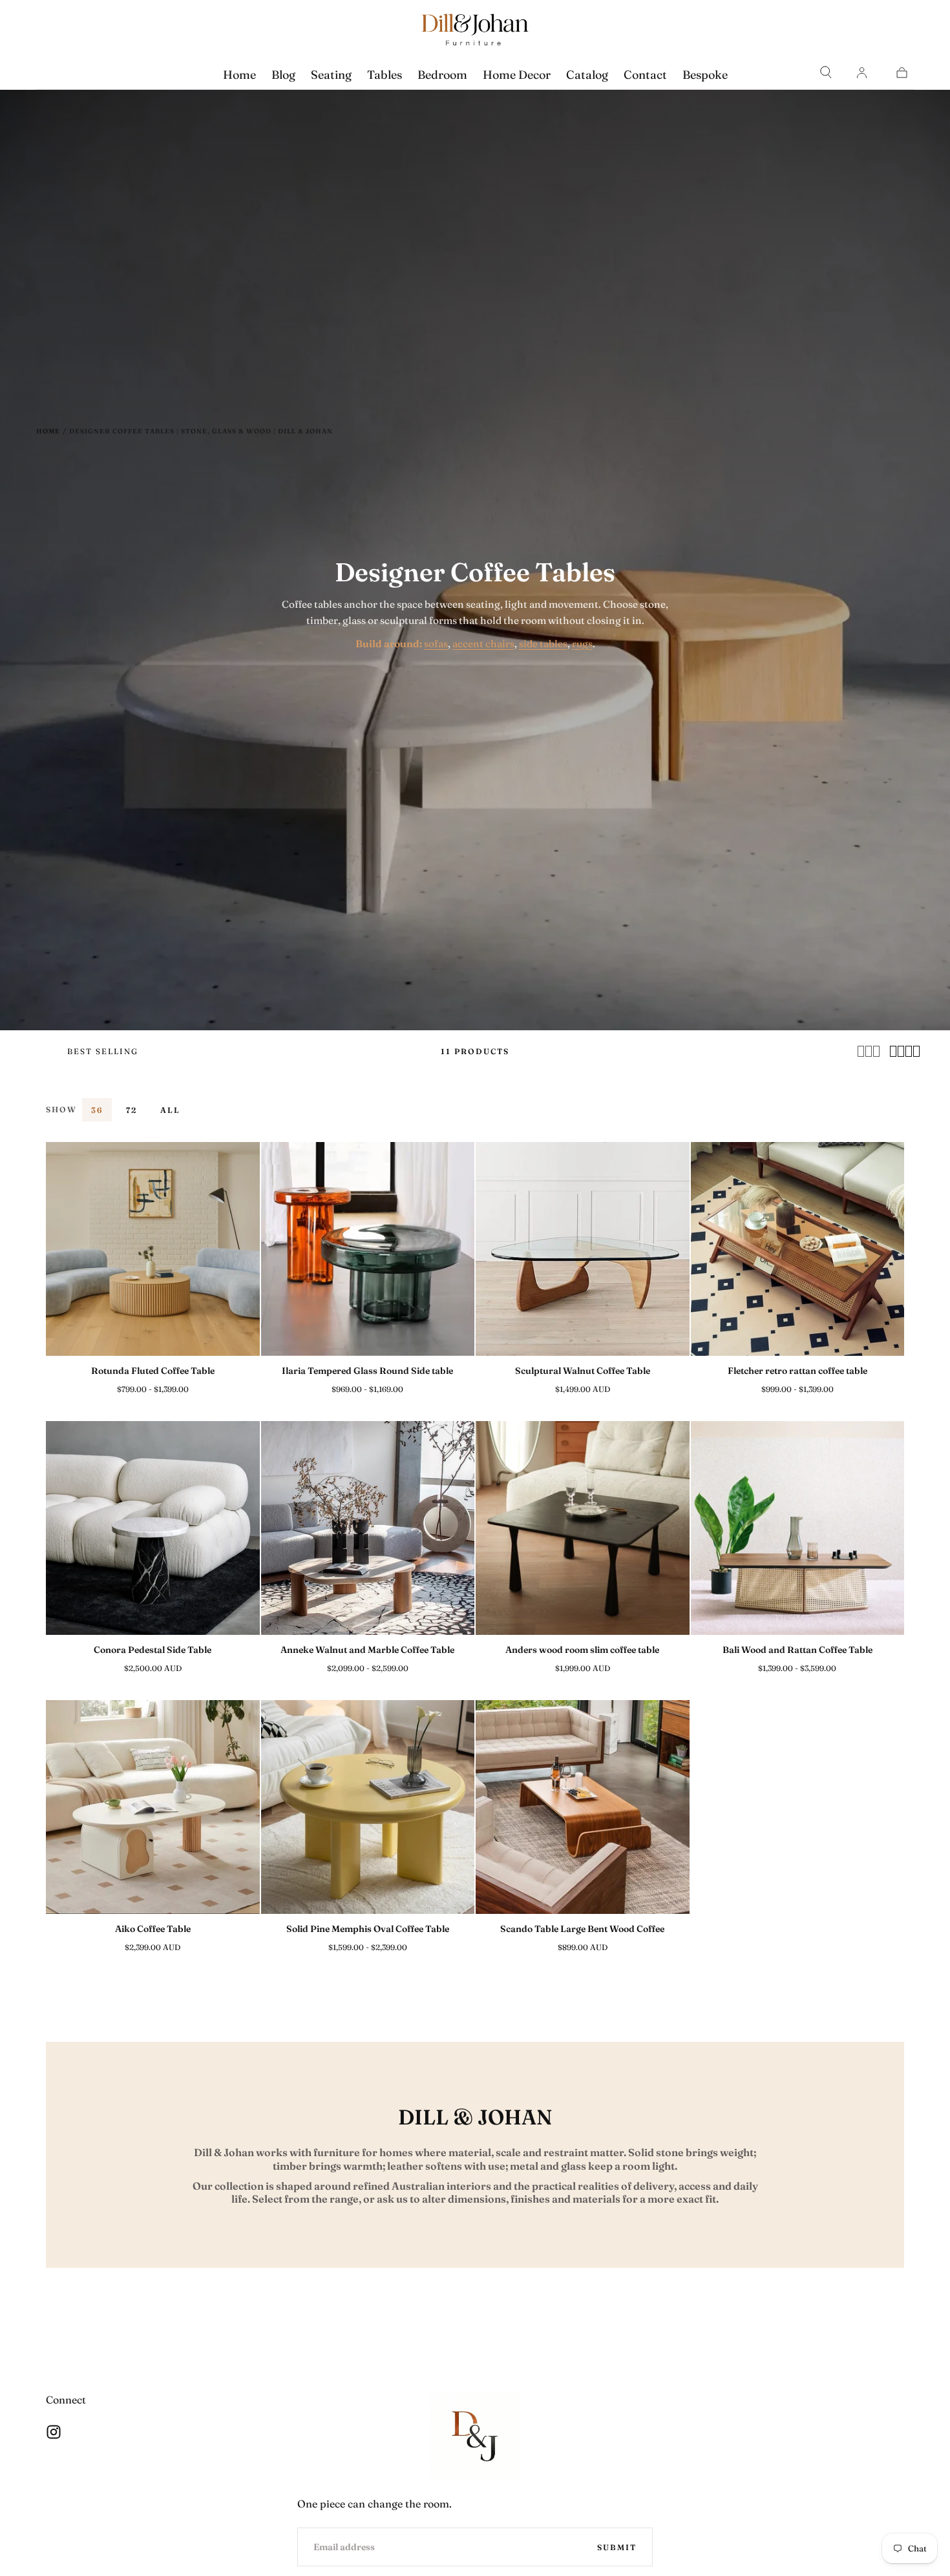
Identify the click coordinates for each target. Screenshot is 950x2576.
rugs (582, 644)
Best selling (103, 1051)
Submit (617, 2547)
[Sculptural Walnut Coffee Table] (583, 1249)
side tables (543, 644)
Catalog (587, 75)
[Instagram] (54, 2432)
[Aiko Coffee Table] (153, 1807)
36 (97, 1110)
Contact (645, 75)
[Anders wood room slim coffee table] (583, 1528)
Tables (385, 75)
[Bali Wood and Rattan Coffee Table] (798, 1528)
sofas (436, 644)
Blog (283, 75)
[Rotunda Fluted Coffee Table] (153, 1249)
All (170, 1110)
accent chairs (483, 644)
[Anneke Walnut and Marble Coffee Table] (368, 1528)
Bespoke (705, 75)
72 (132, 1110)
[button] (826, 72)
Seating (331, 75)
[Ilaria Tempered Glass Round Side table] (368, 1249)
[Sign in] (861, 72)
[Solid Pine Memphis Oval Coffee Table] (368, 1807)
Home (239, 75)
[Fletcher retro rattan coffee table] (798, 1249)
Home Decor (517, 75)
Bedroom (442, 75)
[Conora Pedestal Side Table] (153, 1528)
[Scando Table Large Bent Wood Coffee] (583, 1807)
